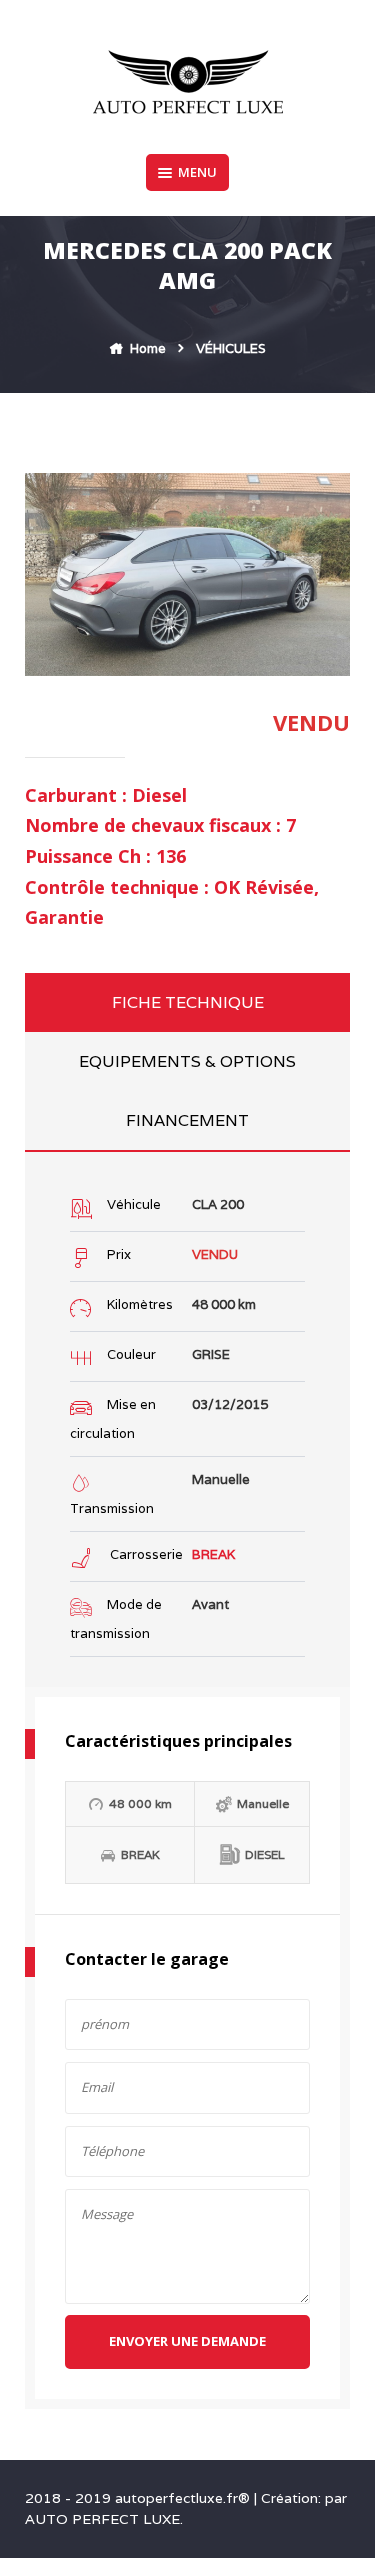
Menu (197, 172)
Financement (187, 1120)
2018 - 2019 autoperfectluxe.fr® (139, 2498)
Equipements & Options (187, 1061)
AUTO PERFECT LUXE (102, 2519)
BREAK (213, 1554)
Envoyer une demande (187, 2341)
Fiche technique (188, 1002)
